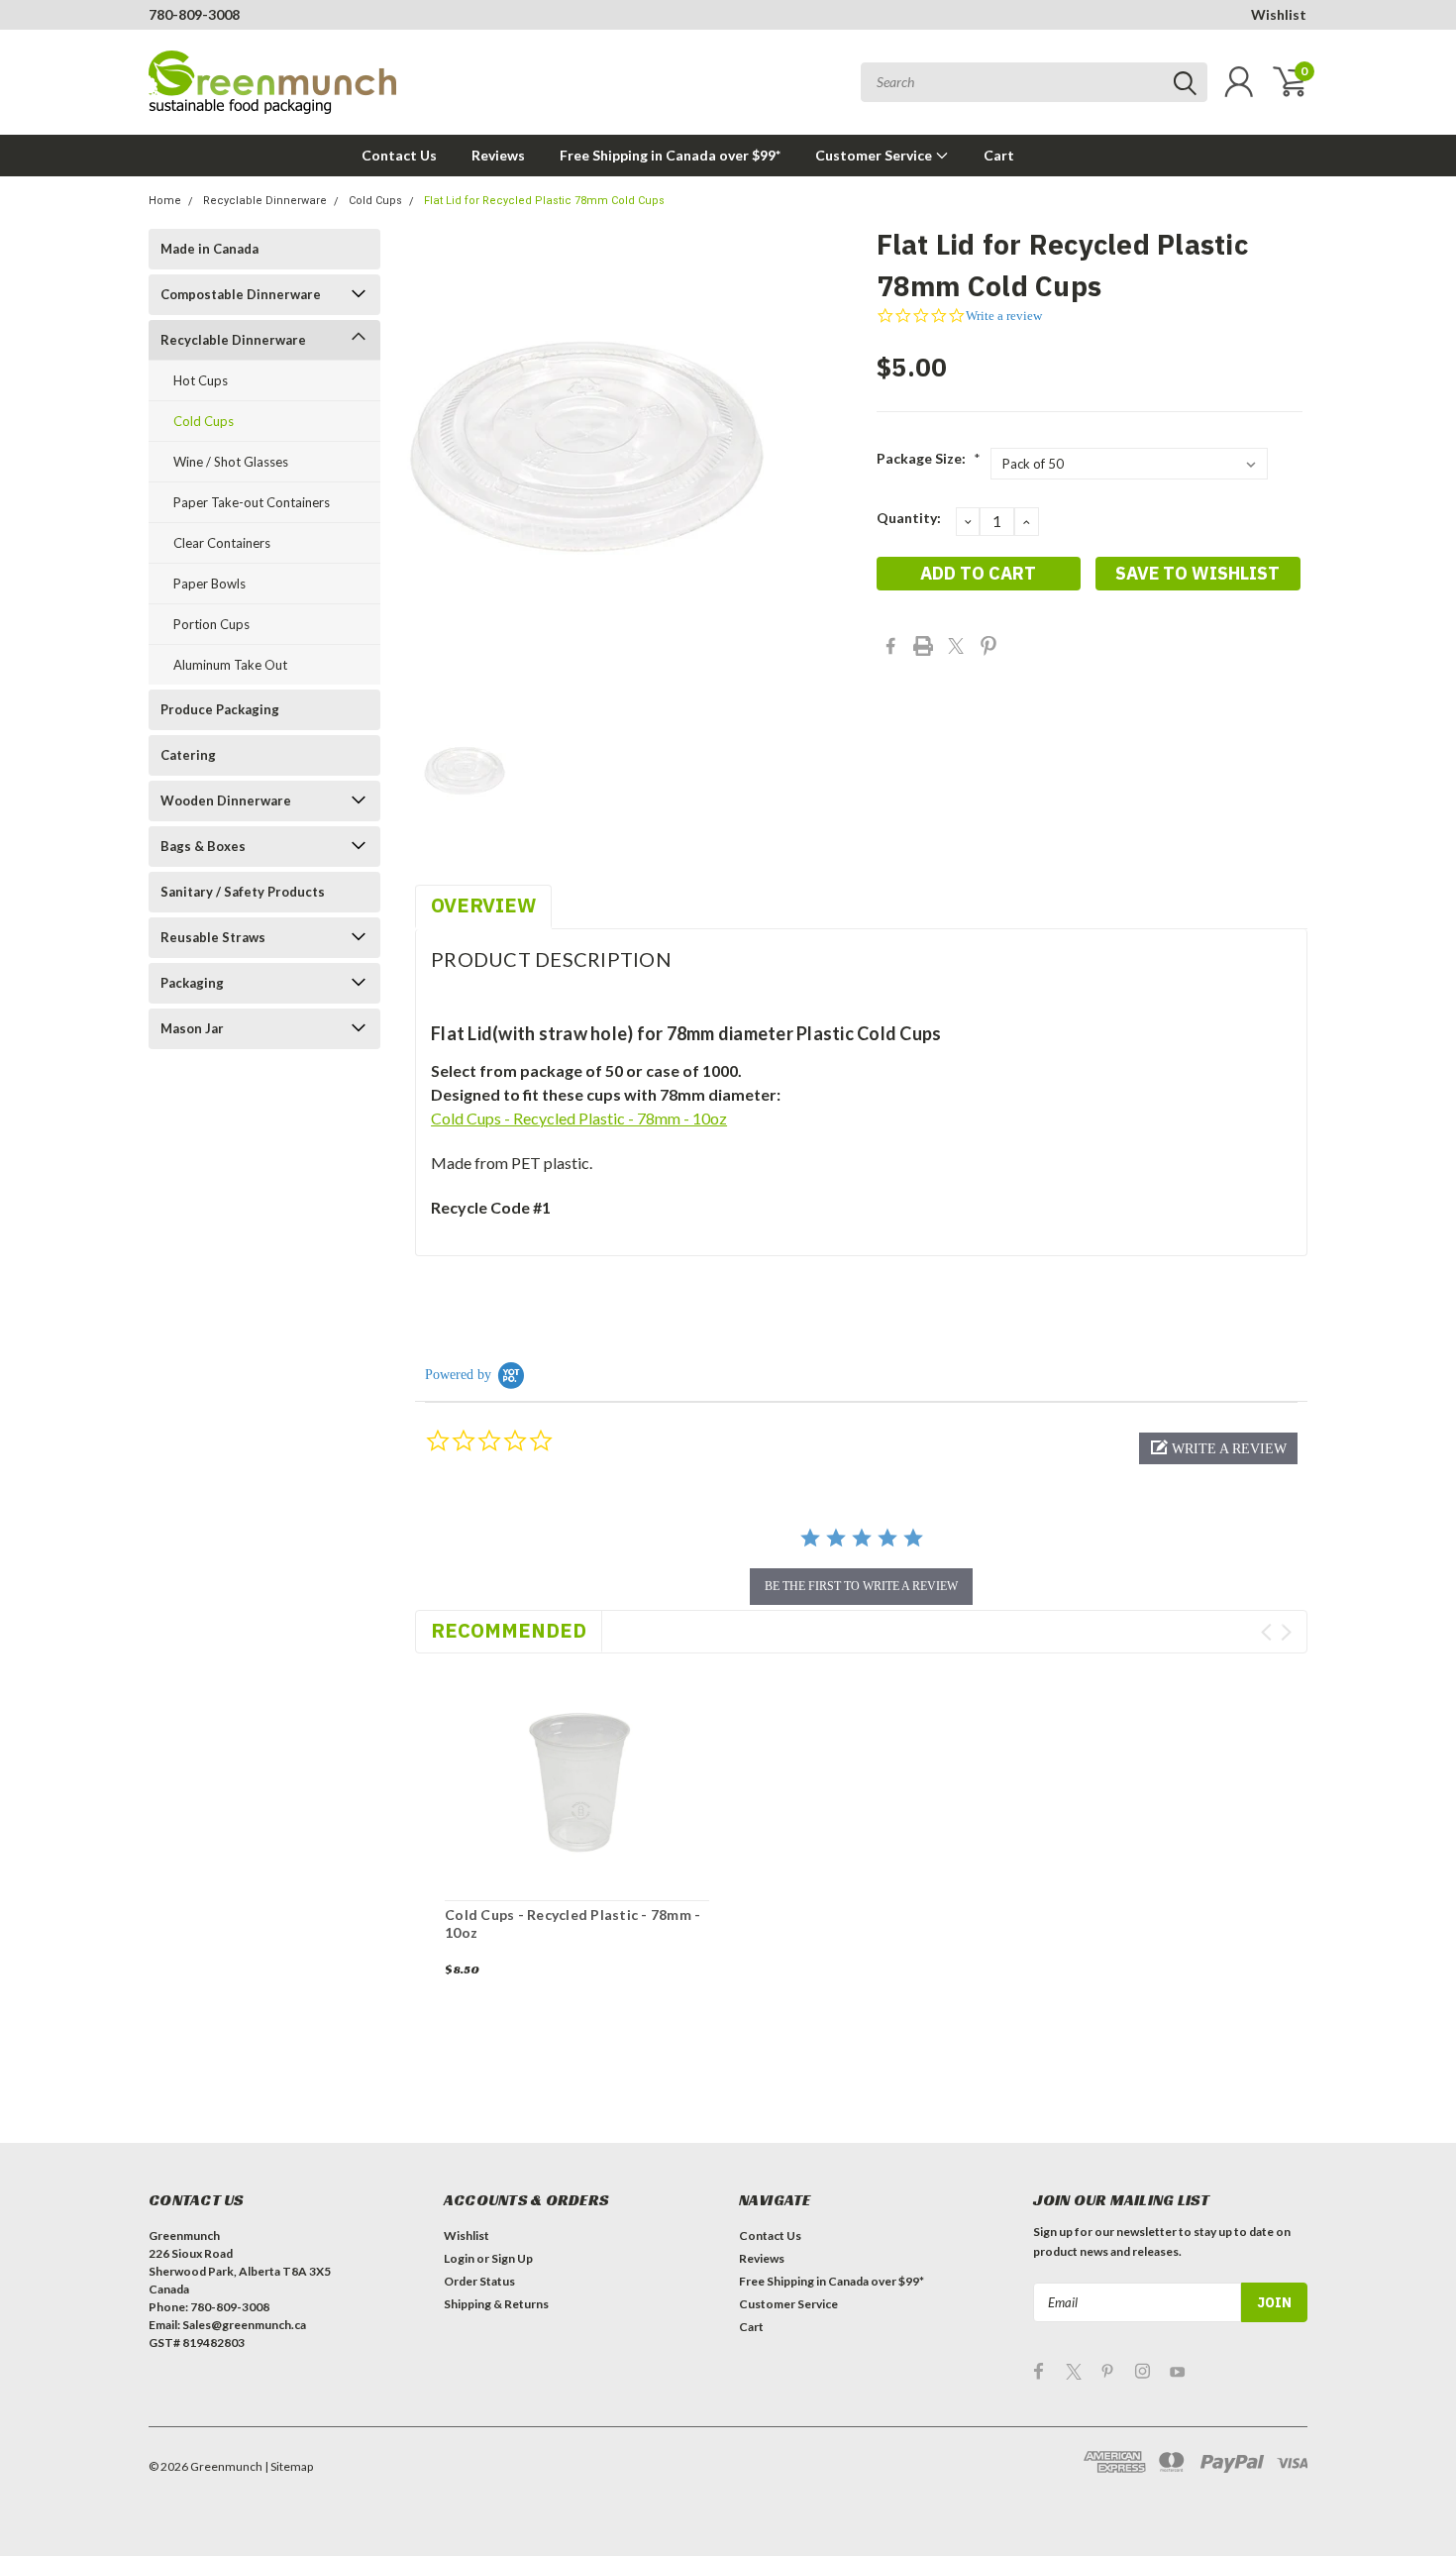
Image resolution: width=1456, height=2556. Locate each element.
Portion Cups (211, 624)
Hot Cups (201, 380)
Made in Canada (209, 249)
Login (459, 2258)
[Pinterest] (988, 646)
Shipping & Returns (496, 2304)
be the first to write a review (861, 1586)
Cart (999, 155)
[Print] (923, 646)
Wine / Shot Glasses (231, 462)
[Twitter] (956, 646)
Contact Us (399, 155)
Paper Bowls (209, 584)
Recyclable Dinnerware (265, 201)
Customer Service (875, 155)
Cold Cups (375, 201)
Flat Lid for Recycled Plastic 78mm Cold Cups (544, 201)
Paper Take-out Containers (252, 502)
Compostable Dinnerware (241, 294)
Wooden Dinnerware (226, 800)
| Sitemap (289, 2466)
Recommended (509, 1630)
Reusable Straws (213, 937)
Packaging (192, 983)
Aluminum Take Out (230, 665)
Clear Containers (222, 543)
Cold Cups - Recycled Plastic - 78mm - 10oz (579, 1118)
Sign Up (512, 2258)
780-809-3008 (194, 14)
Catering (188, 755)
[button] (1218, 1448)
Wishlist (1279, 14)
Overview (483, 905)
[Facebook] (890, 646)
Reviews (498, 155)
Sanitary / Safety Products (243, 892)
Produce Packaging (220, 709)
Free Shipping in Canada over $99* (670, 155)
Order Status (479, 2281)
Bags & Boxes (203, 846)
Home (165, 201)
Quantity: (909, 518)
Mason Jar (192, 1028)
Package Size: (929, 458)
